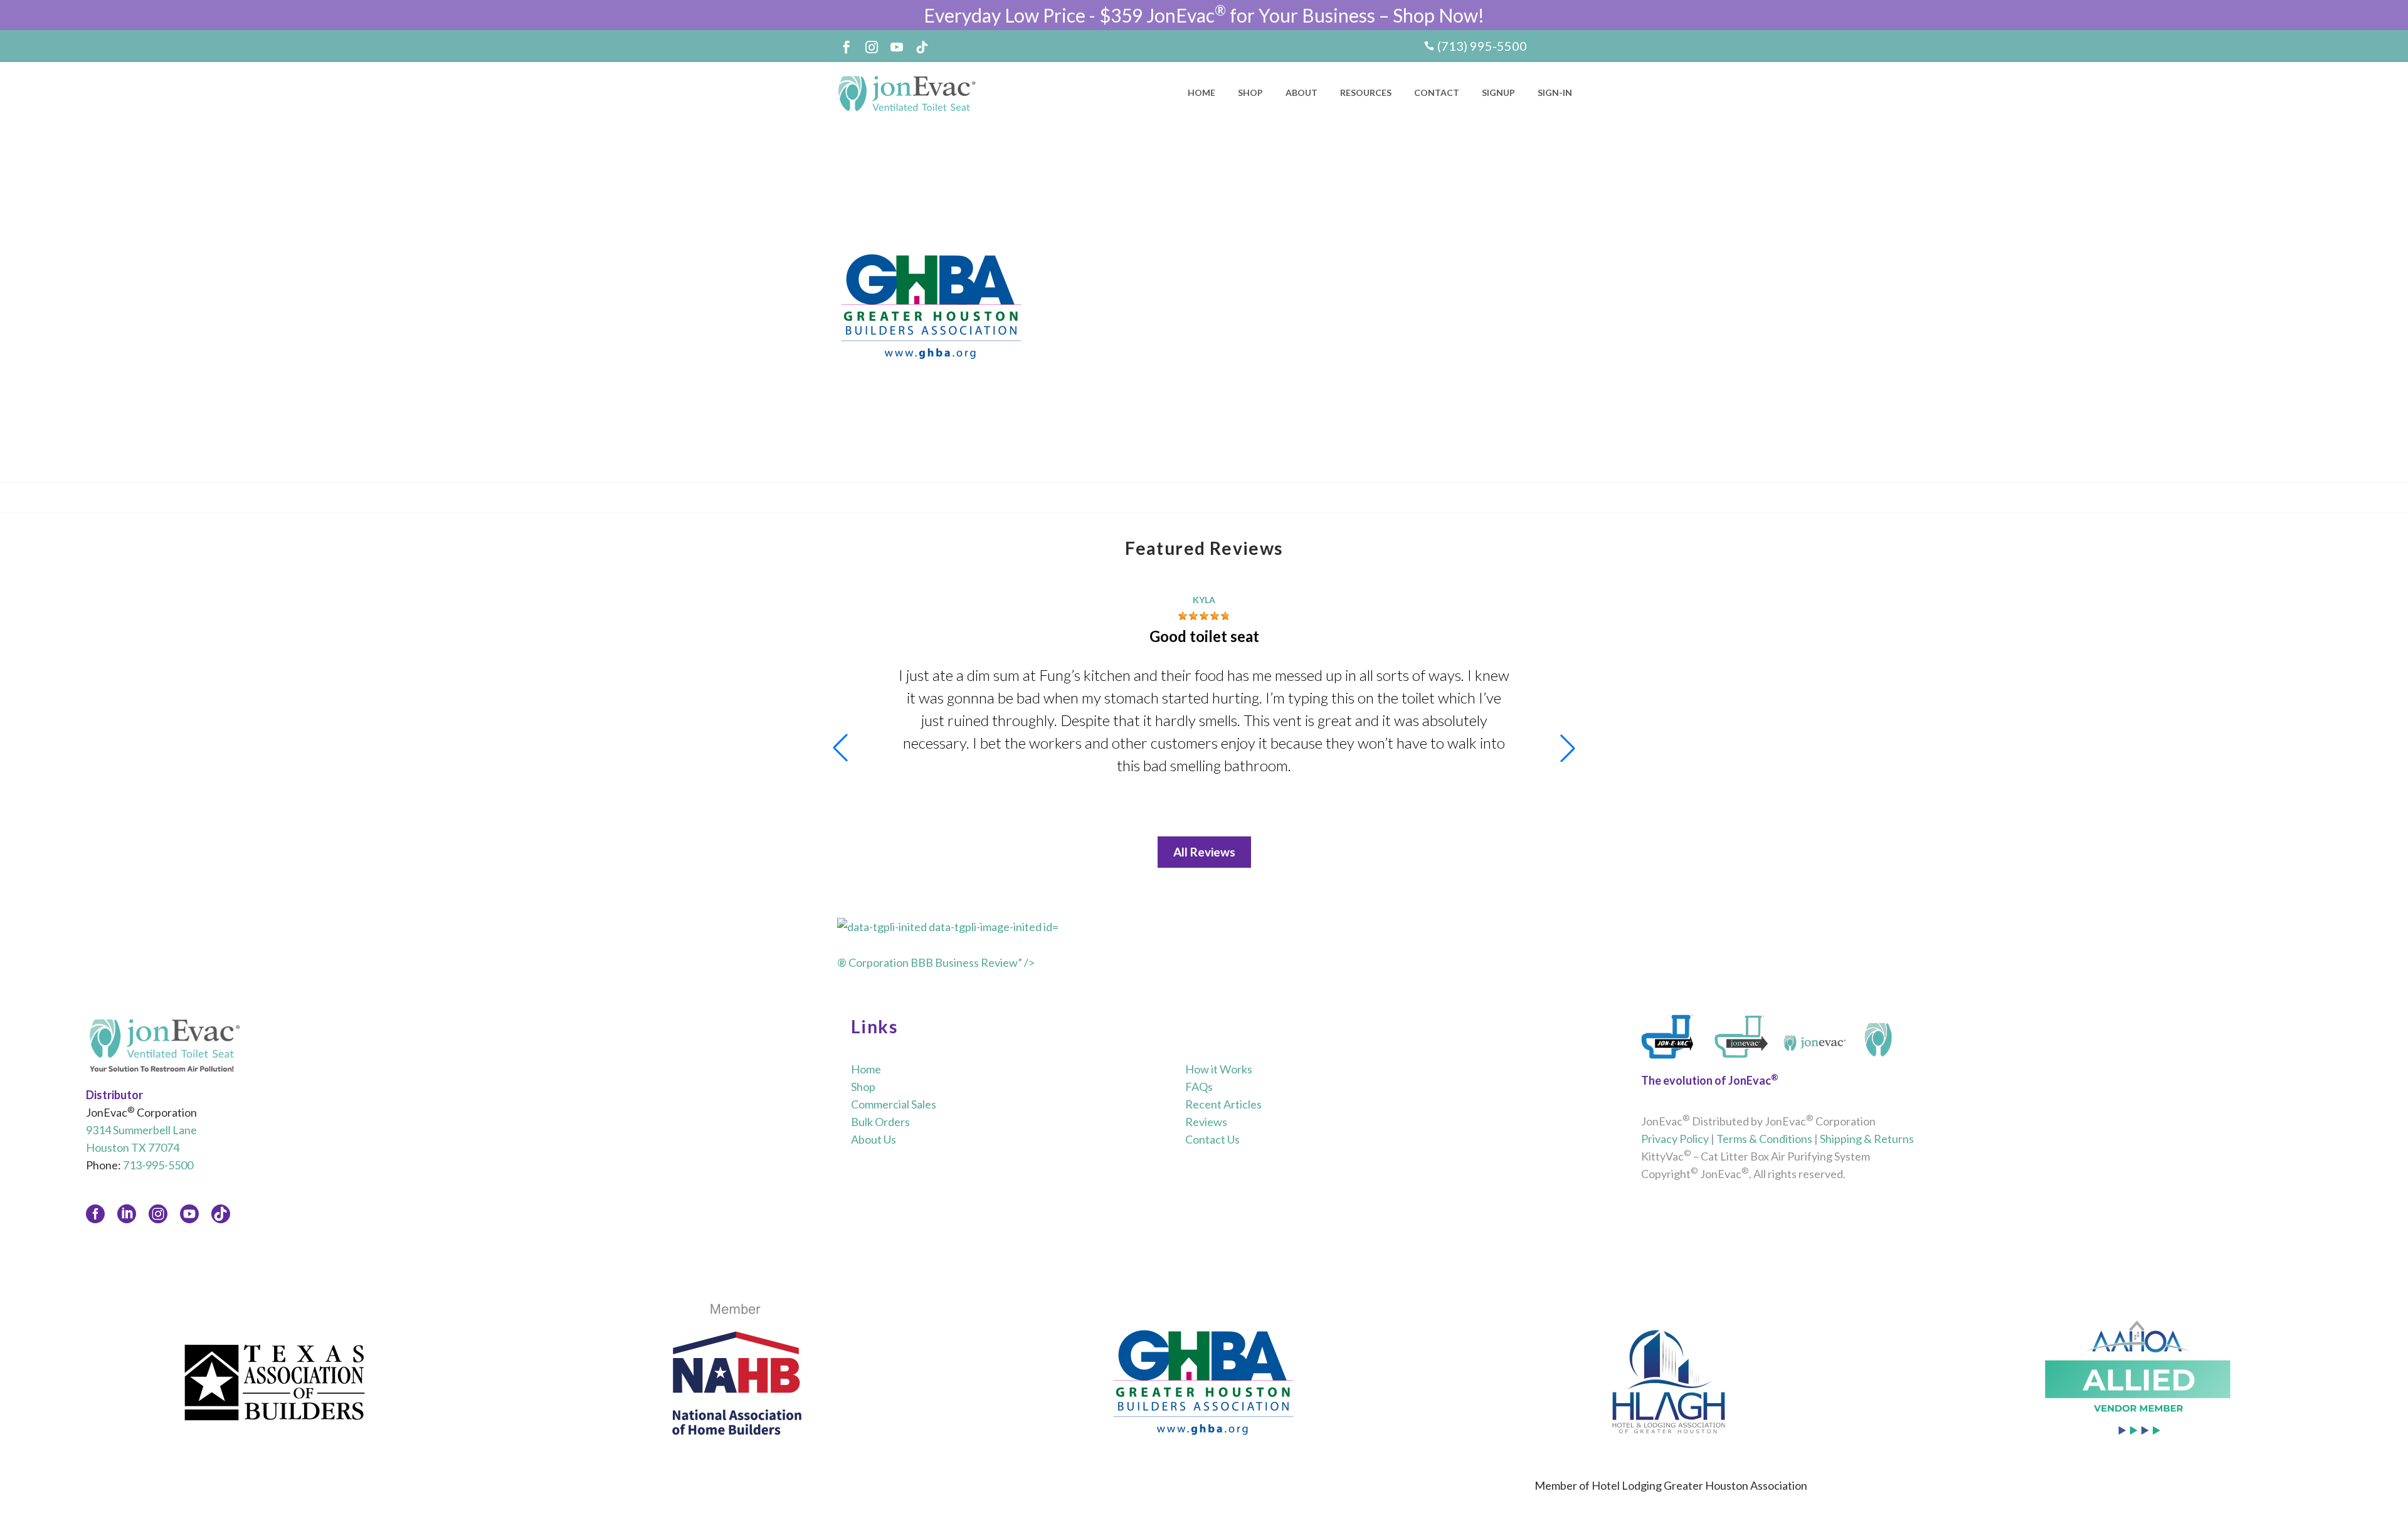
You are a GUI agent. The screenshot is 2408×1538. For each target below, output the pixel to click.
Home (1201, 92)
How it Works (1219, 1069)
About (1302, 92)
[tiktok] (221, 1214)
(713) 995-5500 (1482, 46)
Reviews (1206, 1122)
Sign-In (1555, 92)
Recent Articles (1223, 1104)
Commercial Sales (894, 1104)
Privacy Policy (1675, 1139)
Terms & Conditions (1764, 1139)
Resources (1366, 92)
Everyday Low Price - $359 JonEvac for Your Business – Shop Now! (1204, 15)
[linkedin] (127, 1214)
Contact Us (1212, 1139)
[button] (1568, 748)
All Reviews (1204, 852)
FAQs (1199, 1087)
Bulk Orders (880, 1122)
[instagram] (158, 1214)
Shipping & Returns (1867, 1139)
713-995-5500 (158, 1165)
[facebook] (95, 1214)
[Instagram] (872, 47)
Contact (1437, 92)
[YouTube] (897, 47)
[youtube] (189, 1214)
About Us (874, 1139)
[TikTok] (922, 47)
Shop (1250, 92)
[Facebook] (847, 47)
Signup (1498, 92)
